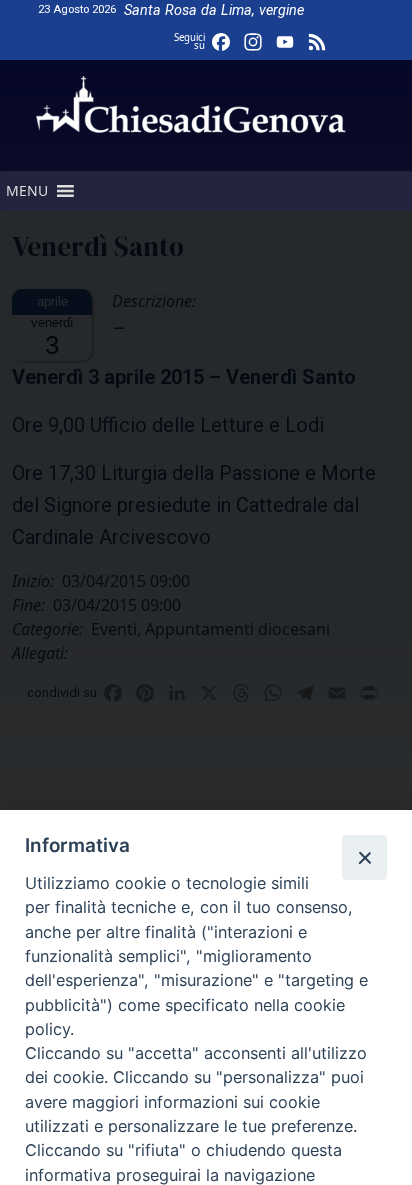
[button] (27, 191)
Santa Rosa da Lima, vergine (214, 10)
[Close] (364, 857)
